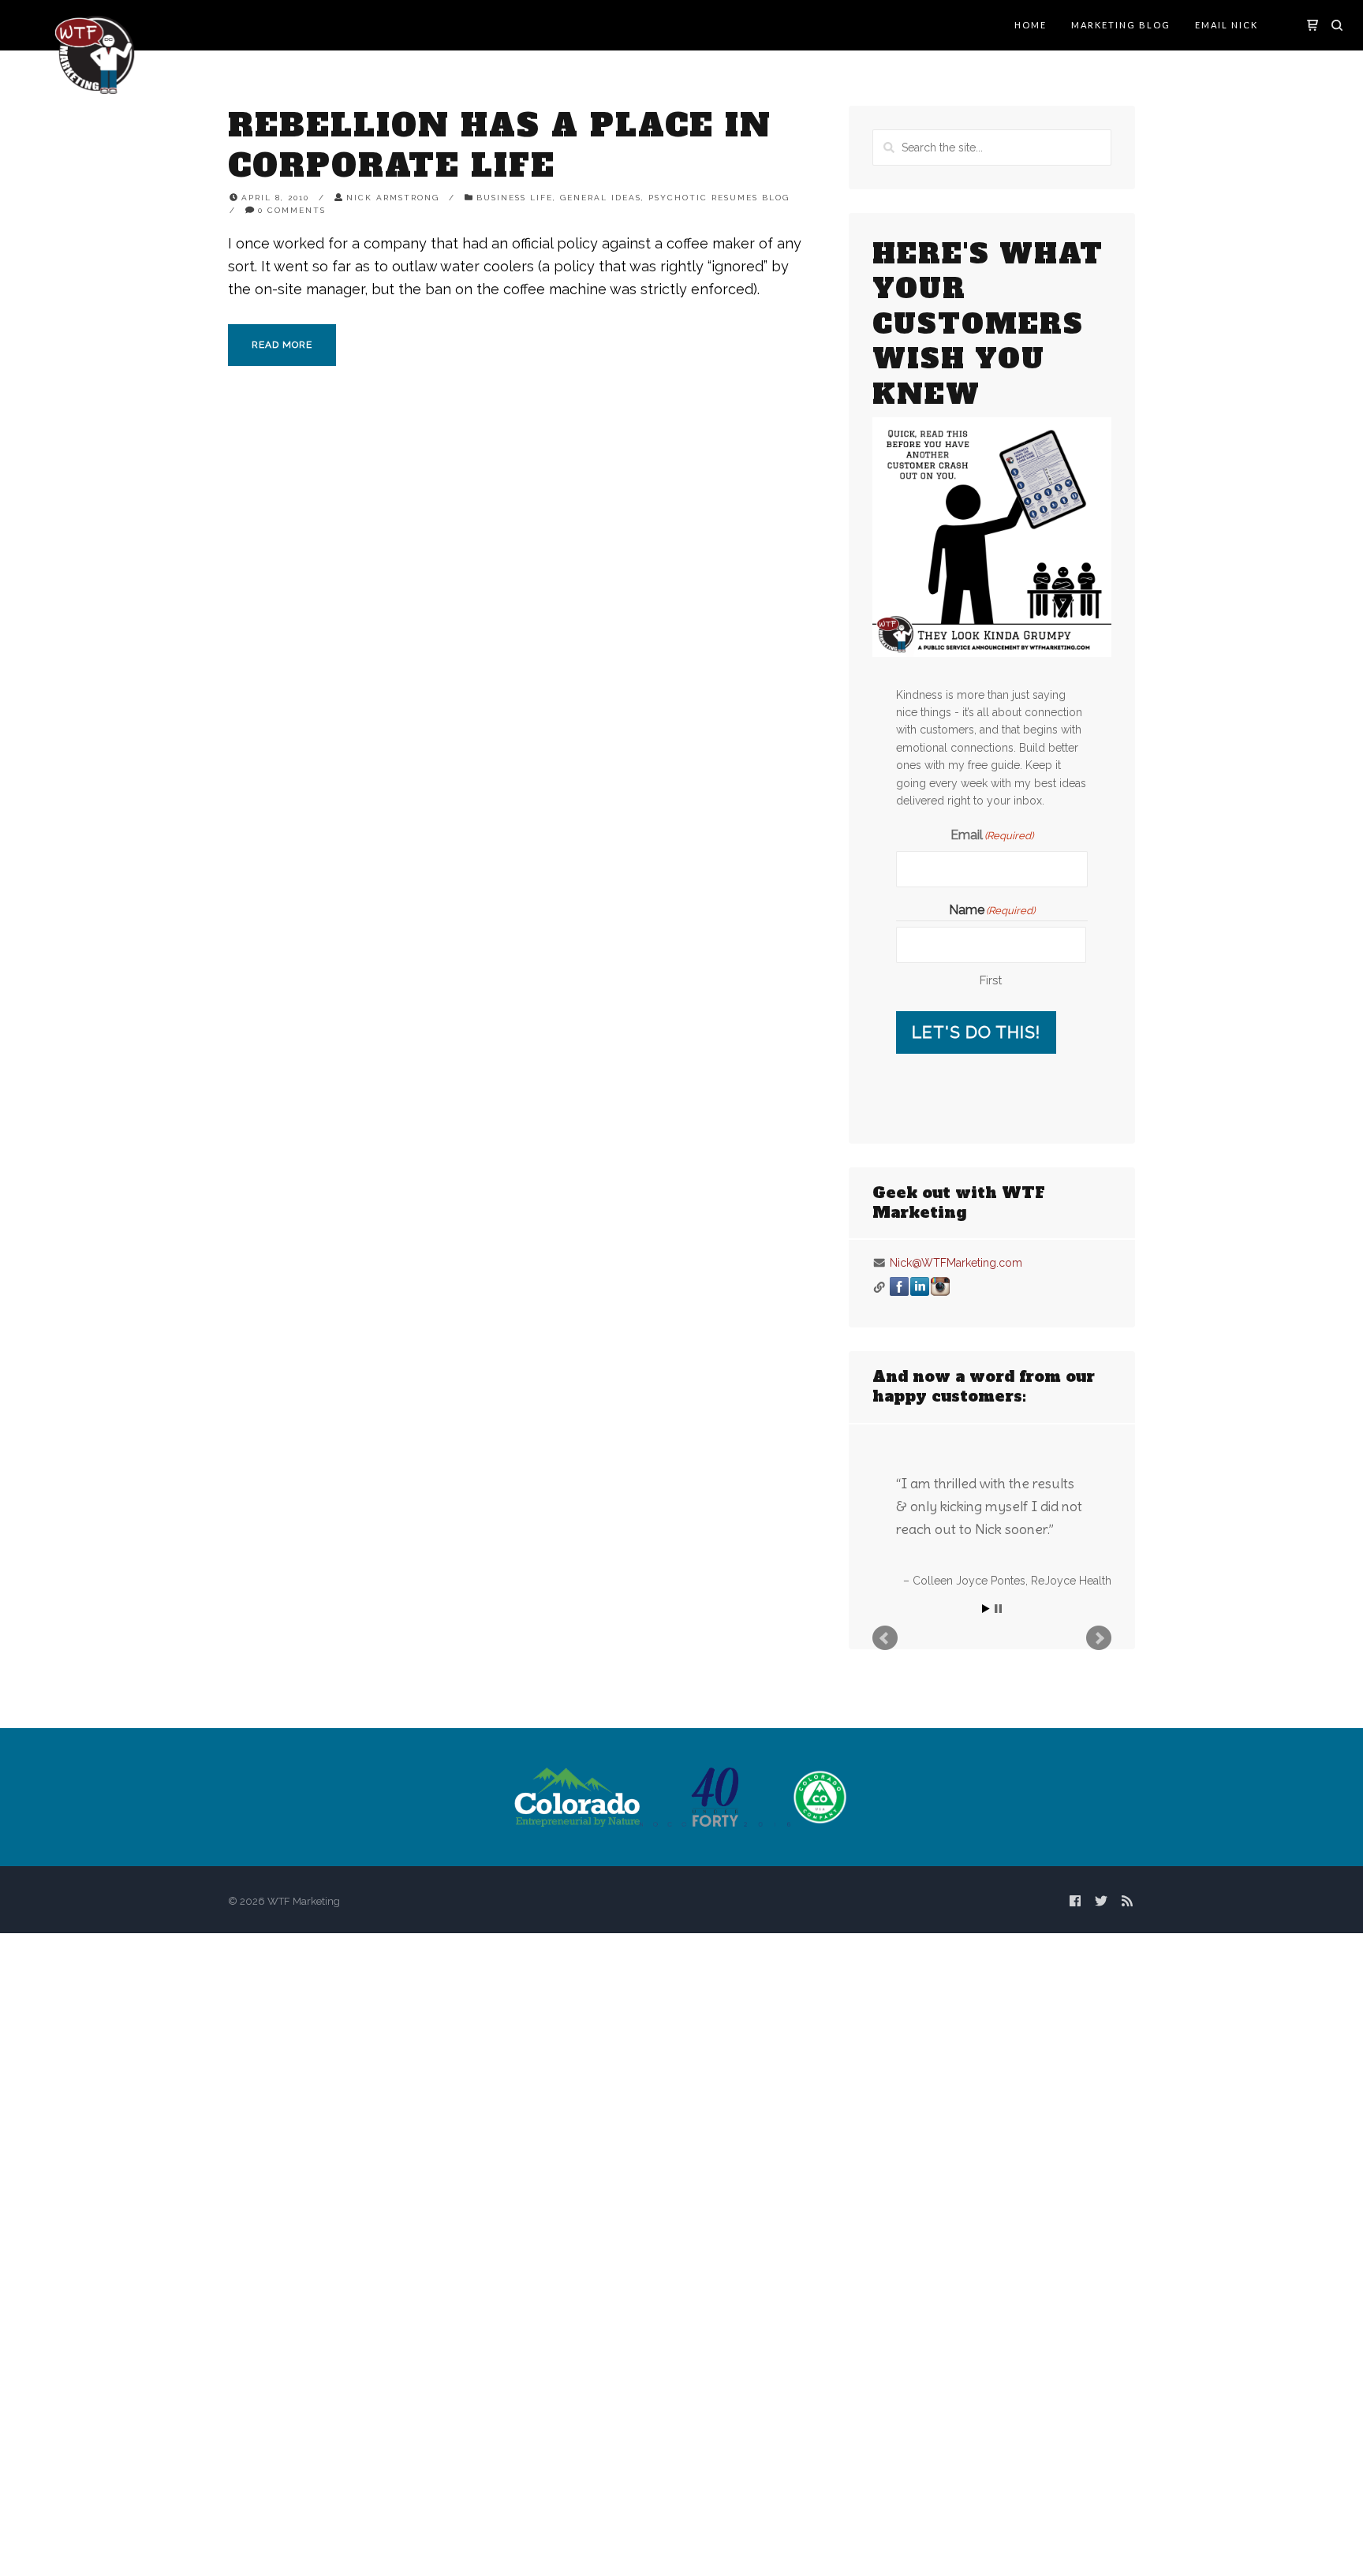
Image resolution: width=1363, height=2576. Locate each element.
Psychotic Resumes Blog (719, 198)
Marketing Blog (1121, 25)
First (991, 980)
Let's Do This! (976, 1032)
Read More (282, 345)
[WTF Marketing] (95, 53)
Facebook (899, 1286)
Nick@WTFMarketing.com (956, 1263)
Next (1099, 1638)
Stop (998, 1609)
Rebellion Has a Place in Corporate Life (500, 146)
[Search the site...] (1337, 25)
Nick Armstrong (393, 198)
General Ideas (601, 198)
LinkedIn (920, 1286)
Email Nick (1227, 25)
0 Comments (292, 210)
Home (1031, 25)
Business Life (515, 198)
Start (986, 1609)
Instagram (940, 1286)
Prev (885, 1638)
